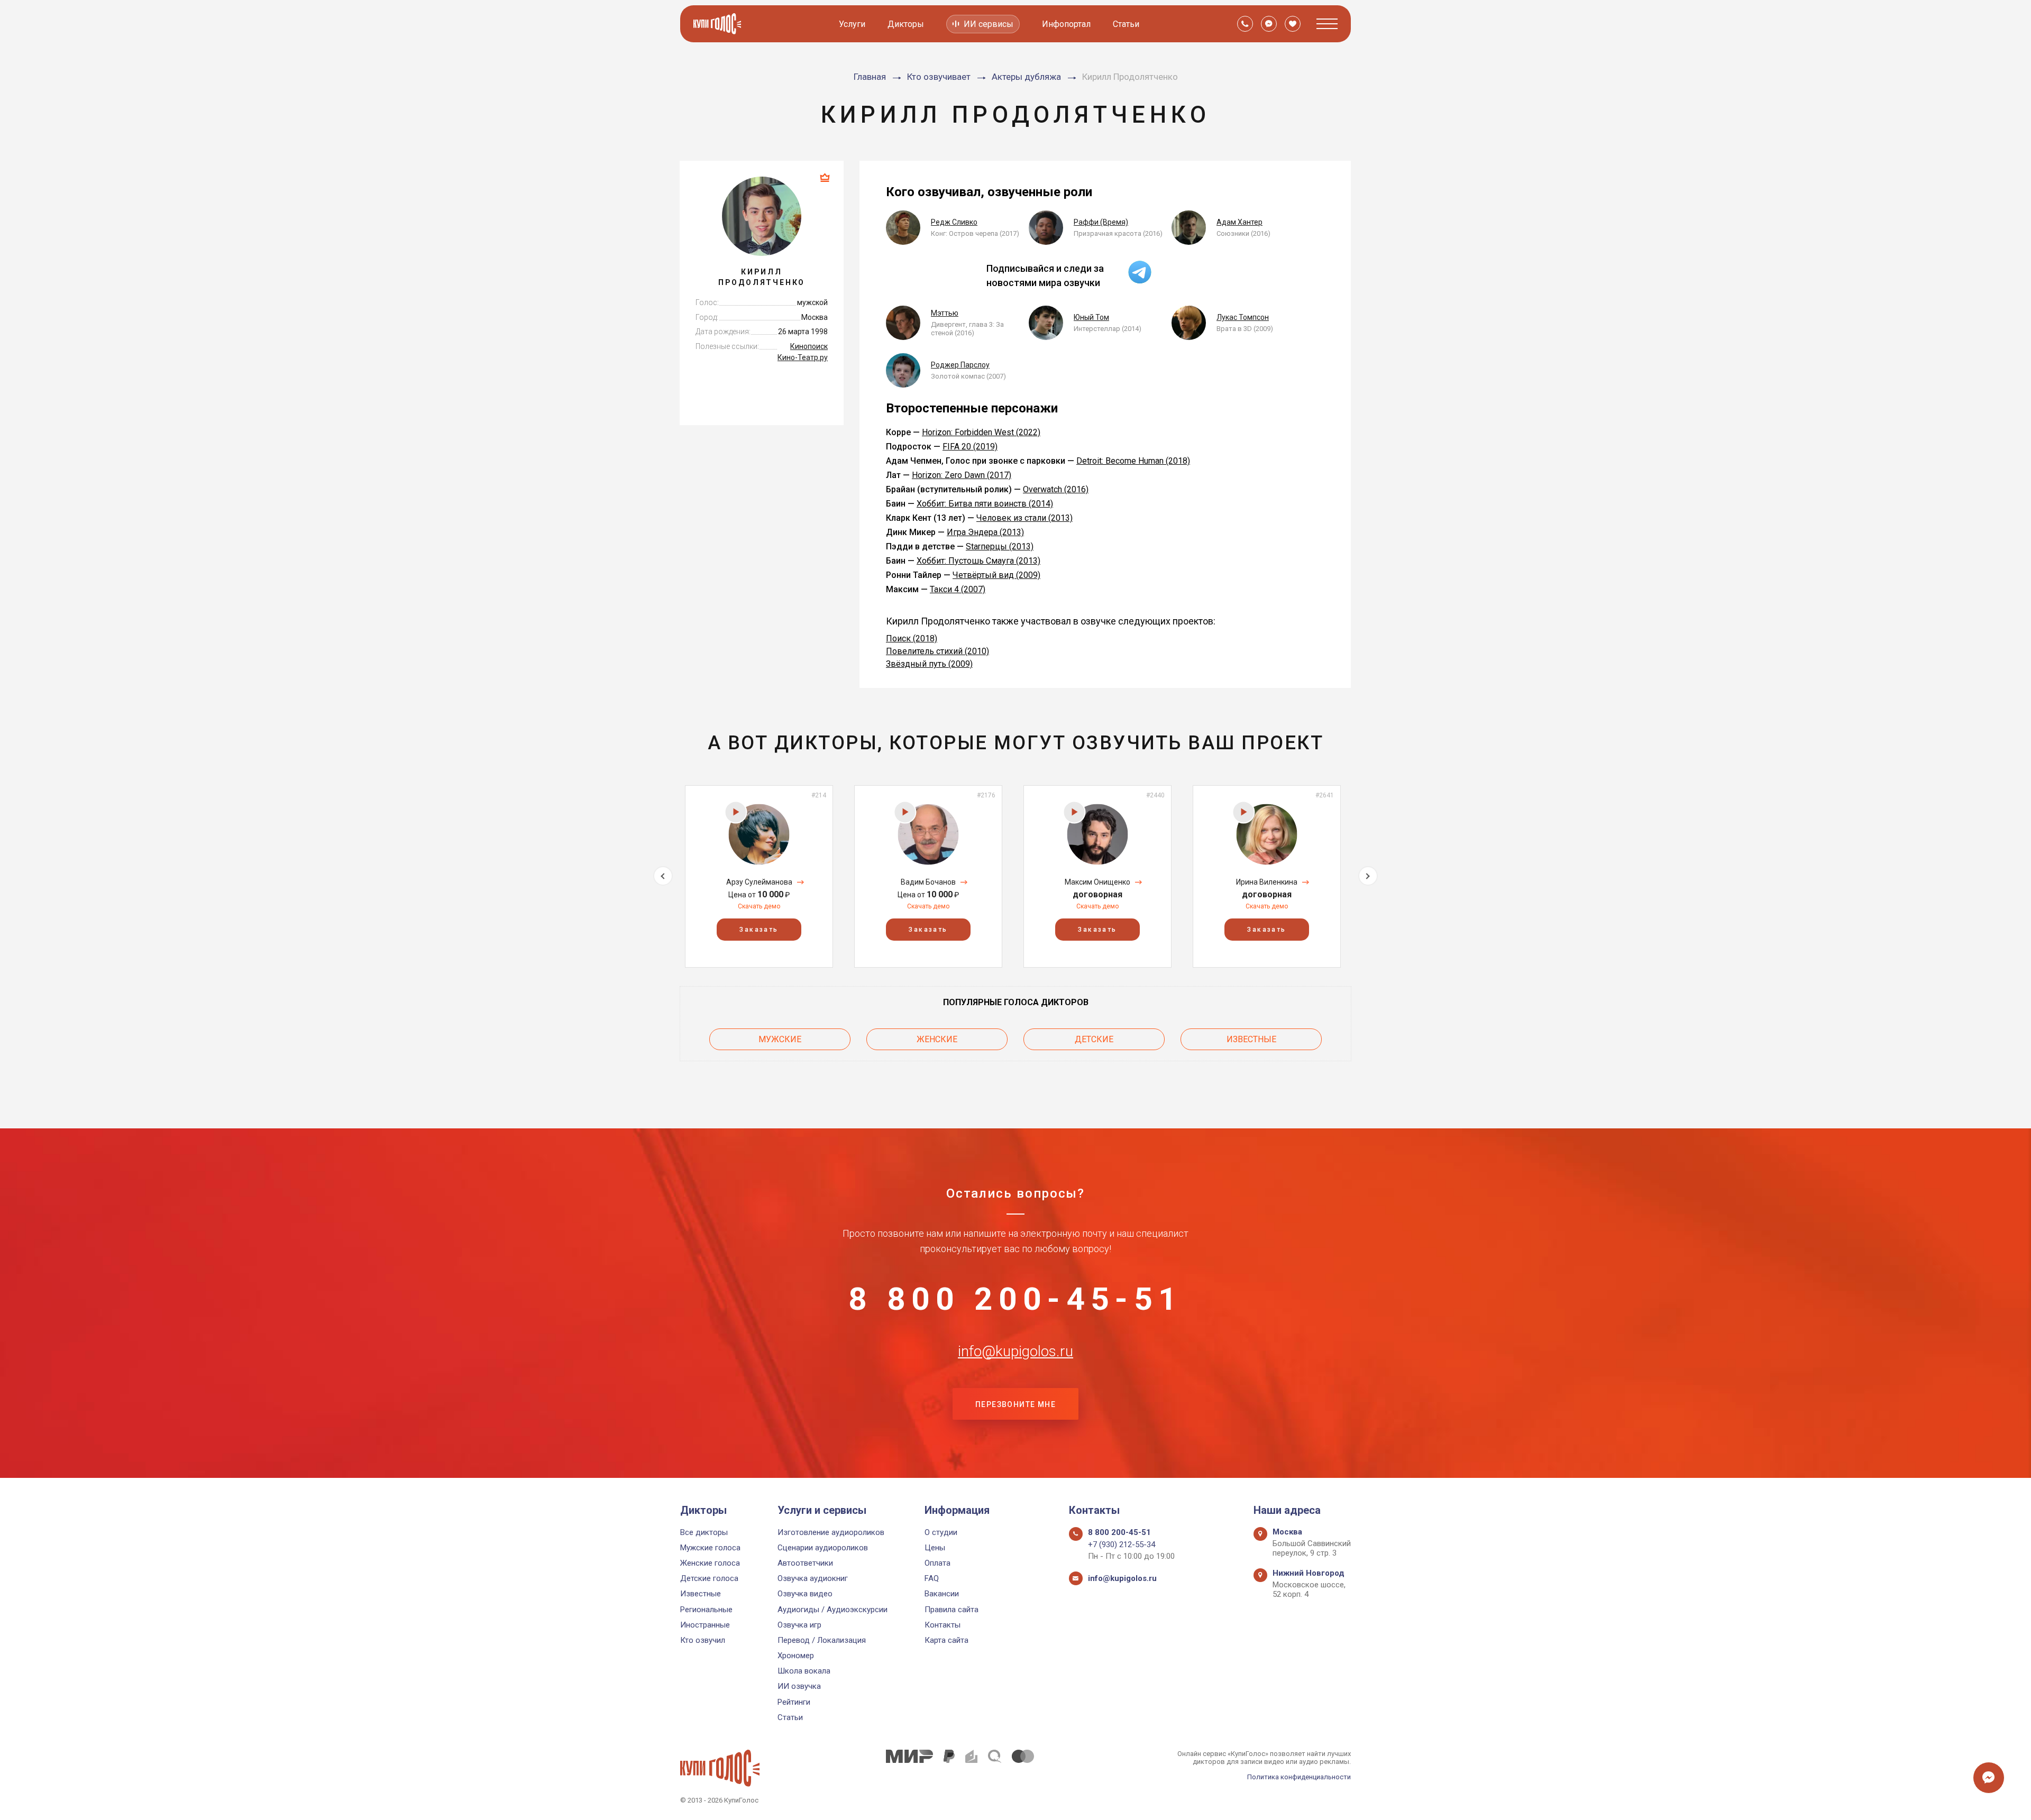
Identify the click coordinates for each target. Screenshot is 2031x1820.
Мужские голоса (710, 1548)
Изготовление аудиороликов (831, 1532)
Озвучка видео (805, 1594)
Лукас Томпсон (1243, 317)
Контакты (943, 1625)
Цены (935, 1548)
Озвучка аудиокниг (813, 1578)
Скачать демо (759, 906)
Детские (1094, 1039)
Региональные (706, 1610)
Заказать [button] (759, 930)
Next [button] (1368, 876)
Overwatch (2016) (1056, 489)
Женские (937, 1039)
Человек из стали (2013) (1024, 518)
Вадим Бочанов (928, 882)
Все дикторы (704, 1532)
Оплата (937, 1563)
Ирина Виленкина (1267, 882)
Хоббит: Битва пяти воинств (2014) (985, 504)
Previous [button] (663, 876)
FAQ (932, 1578)
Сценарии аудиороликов (823, 1548)
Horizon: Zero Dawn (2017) (962, 475)
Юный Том (1091, 317)
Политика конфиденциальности (1299, 1777)
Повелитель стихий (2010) (937, 651)
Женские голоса (710, 1563)
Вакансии (942, 1594)
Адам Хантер (1239, 222)
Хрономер (796, 1656)
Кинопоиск (809, 346)
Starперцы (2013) (1000, 546)
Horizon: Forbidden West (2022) (981, 432)
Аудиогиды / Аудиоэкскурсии (832, 1610)
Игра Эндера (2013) (985, 532)
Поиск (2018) (912, 638)
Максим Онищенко (1097, 882)
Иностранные (705, 1625)
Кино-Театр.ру (803, 357)
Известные (1251, 1039)
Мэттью (945, 313)
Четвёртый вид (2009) (996, 575)
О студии (941, 1532)
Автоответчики (805, 1563)
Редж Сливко (954, 222)
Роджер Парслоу (960, 365)
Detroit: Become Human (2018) (1133, 461)
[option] (759, 876)
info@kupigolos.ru (1015, 1352)
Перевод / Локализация (822, 1640)
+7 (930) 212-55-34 (1122, 1545)
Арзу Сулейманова (759, 882)
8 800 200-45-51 (1015, 1299)
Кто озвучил (703, 1640)
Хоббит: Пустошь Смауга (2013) (978, 561)
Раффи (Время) (1101, 222)
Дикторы (906, 24)
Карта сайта (946, 1640)
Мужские (780, 1039)
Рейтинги (794, 1702)
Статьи (1126, 24)
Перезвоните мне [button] (1015, 1404)
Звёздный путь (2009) (929, 664)
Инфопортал (1066, 24)
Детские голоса (709, 1578)
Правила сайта (952, 1610)
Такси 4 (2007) (958, 589)
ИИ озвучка (799, 1686)
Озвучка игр (799, 1625)
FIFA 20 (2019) (970, 447)
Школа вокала (804, 1671)
